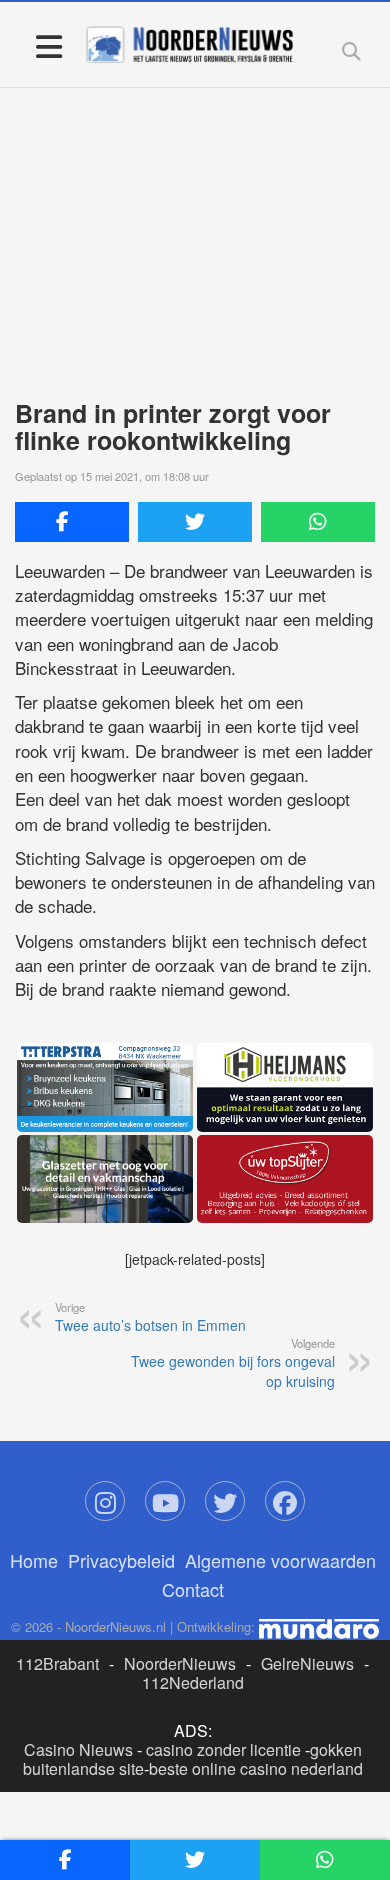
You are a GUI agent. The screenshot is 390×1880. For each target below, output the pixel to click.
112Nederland (193, 1682)
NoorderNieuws (180, 1663)
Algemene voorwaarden (280, 1560)
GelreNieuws (307, 1663)
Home (34, 1560)
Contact (193, 1589)
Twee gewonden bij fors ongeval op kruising (233, 1363)
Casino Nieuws (78, 1749)
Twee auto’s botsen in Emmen (150, 1317)
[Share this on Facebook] (72, 522)
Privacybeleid (121, 1560)
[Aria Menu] (48, 45)
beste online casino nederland (256, 1768)
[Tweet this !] (195, 522)
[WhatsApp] (318, 522)
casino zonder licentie (223, 1749)
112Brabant (57, 1663)
